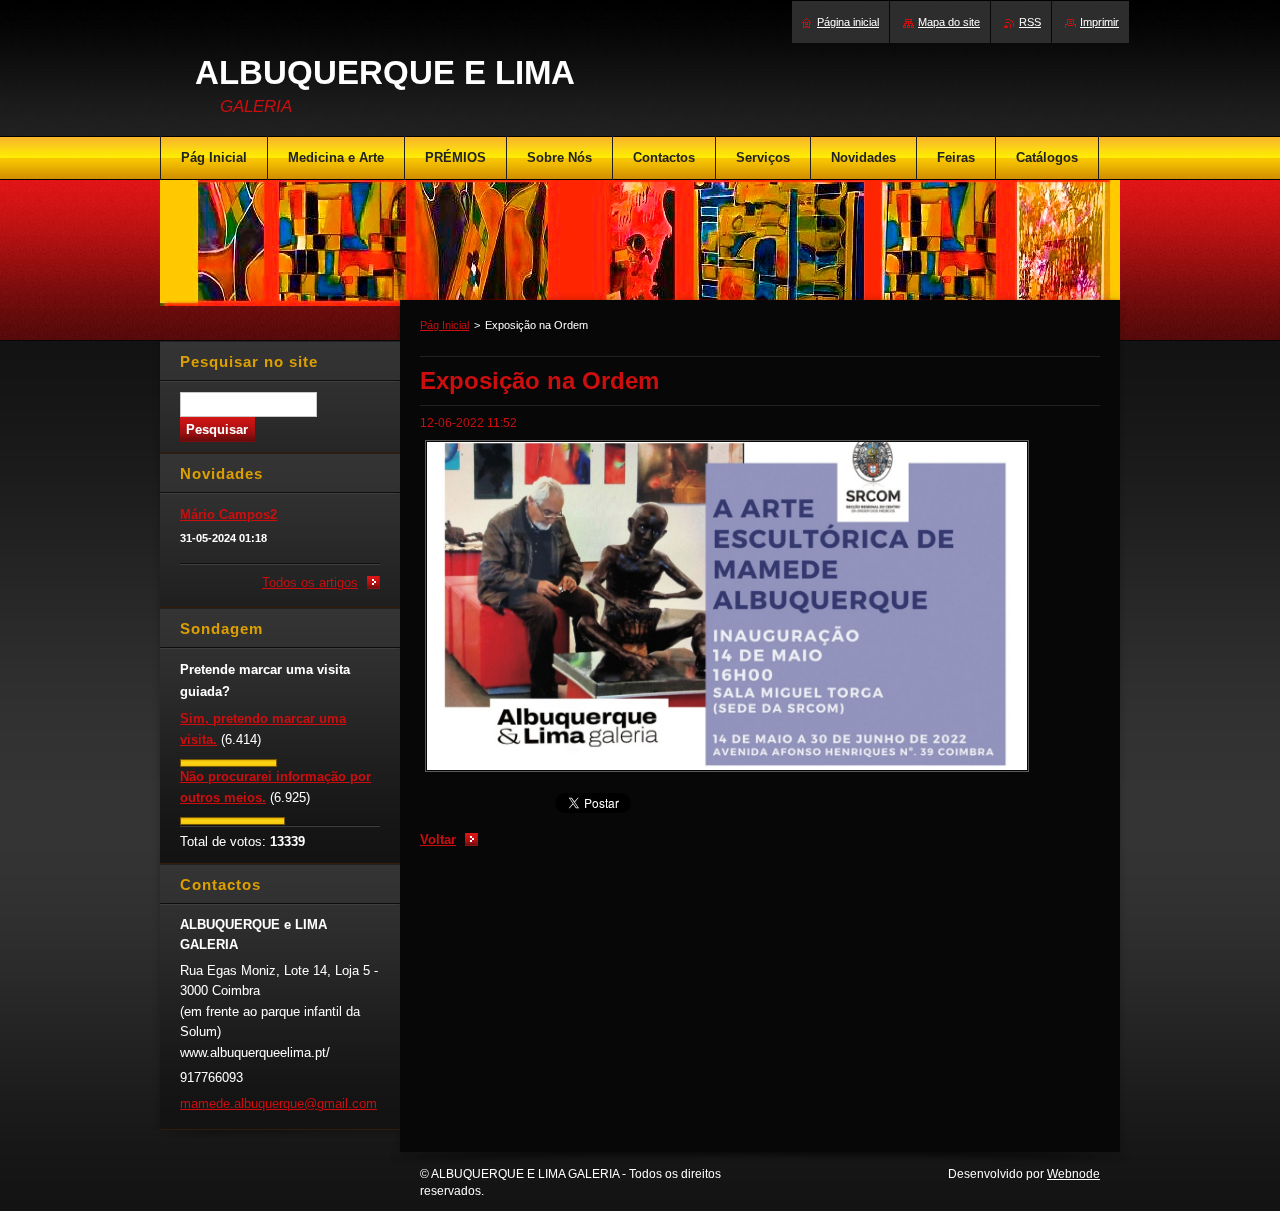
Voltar (438, 839)
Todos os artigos (310, 582)
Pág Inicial (444, 325)
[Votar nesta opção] (228, 762)
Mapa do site (949, 22)
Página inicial (848, 22)
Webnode (1073, 1174)
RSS (1030, 22)
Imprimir (1099, 22)
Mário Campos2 (228, 514)
